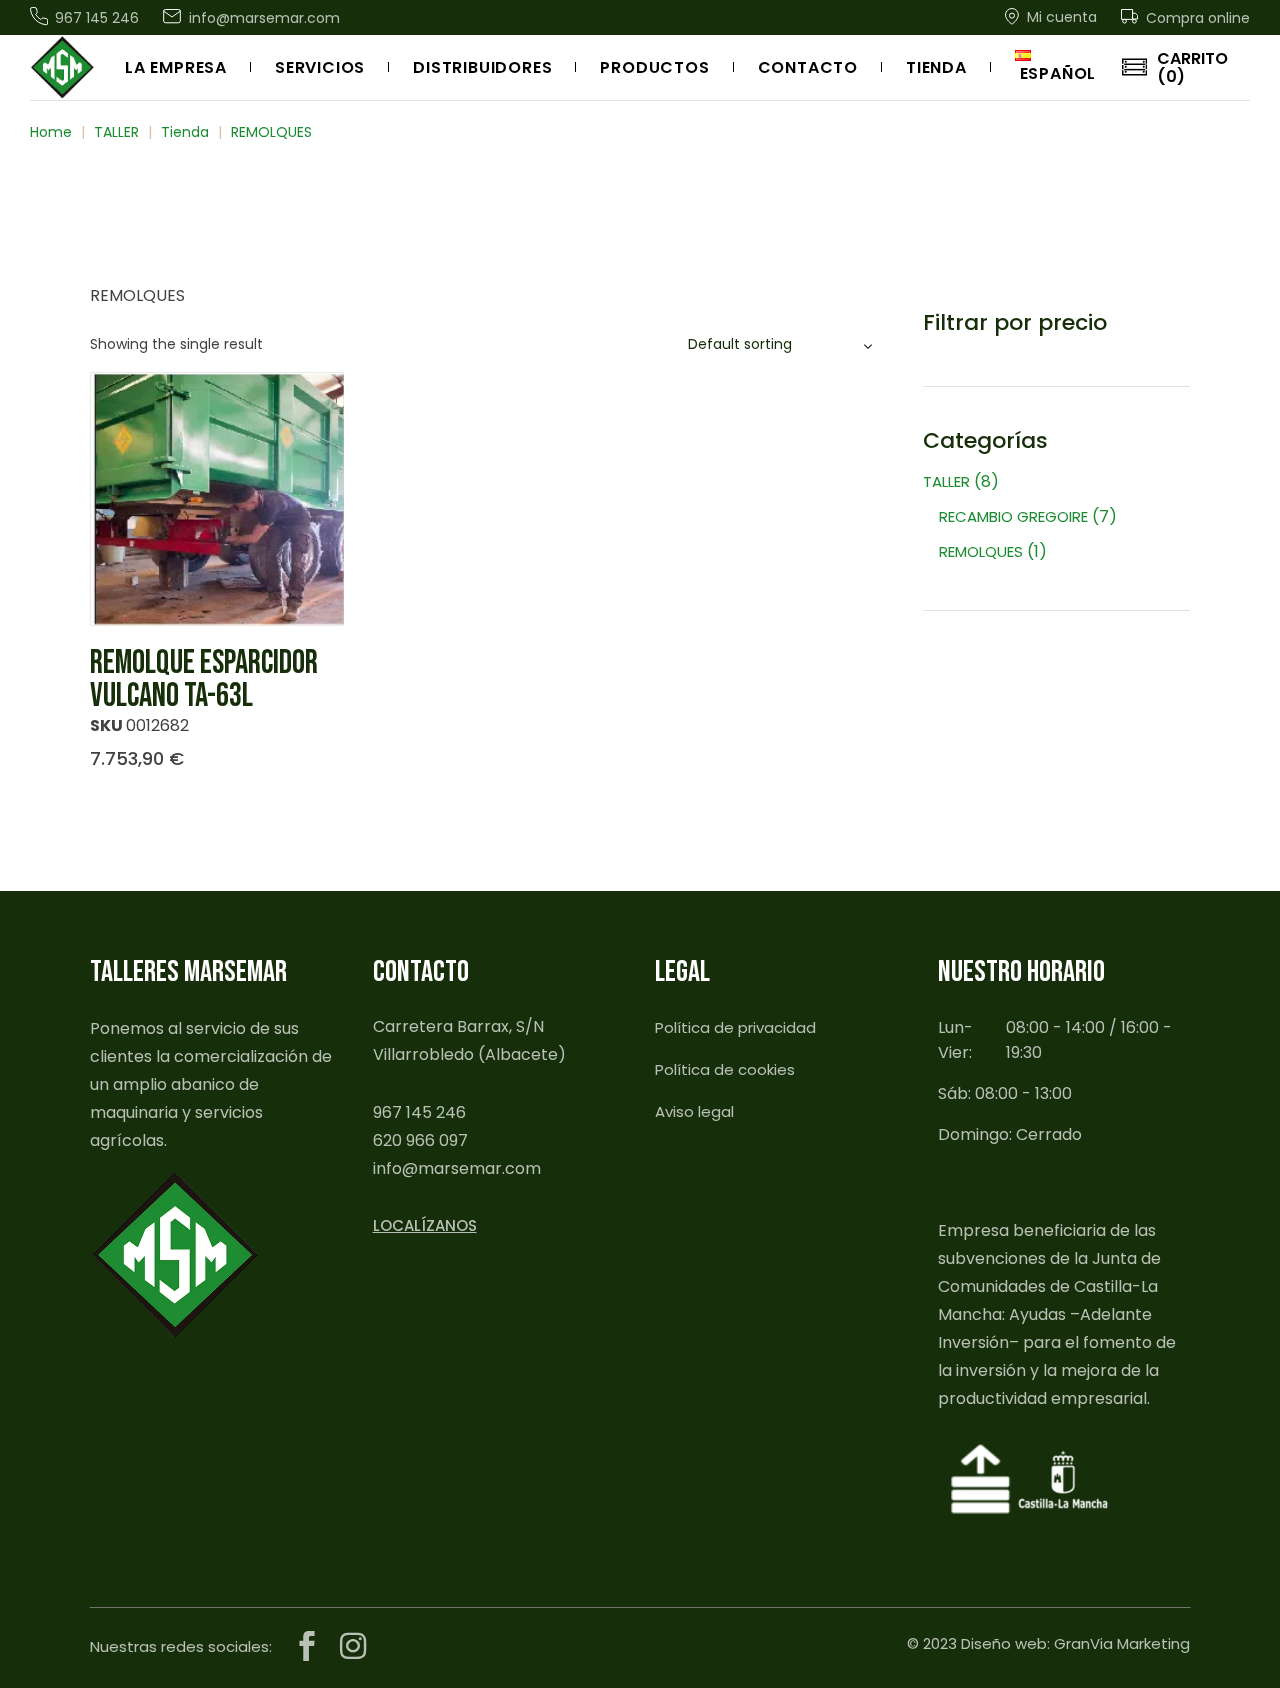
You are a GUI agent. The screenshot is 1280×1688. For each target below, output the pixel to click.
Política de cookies (725, 1069)
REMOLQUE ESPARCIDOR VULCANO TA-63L (204, 679)
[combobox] (783, 344)
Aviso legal (694, 1111)
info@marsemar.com (457, 1168)
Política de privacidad (735, 1027)
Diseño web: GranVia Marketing (1075, 1643)
